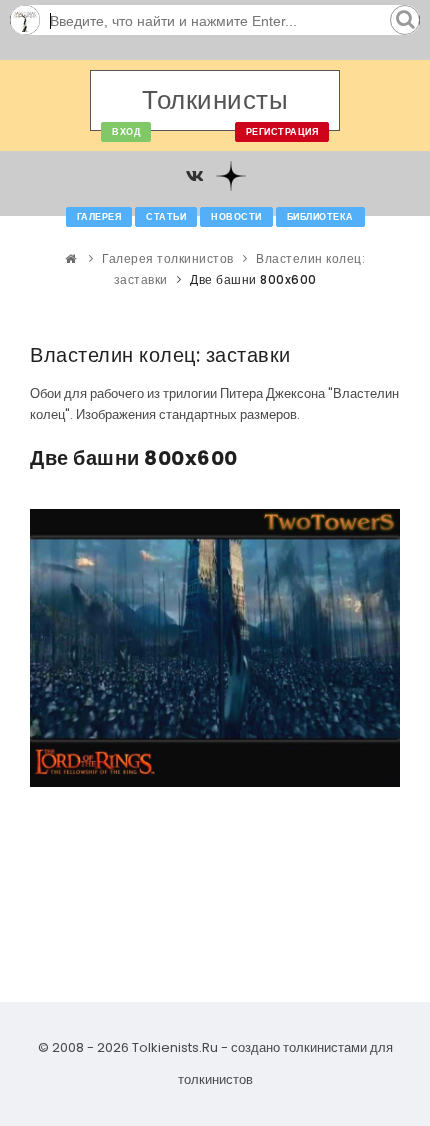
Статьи (166, 217)
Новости (236, 217)
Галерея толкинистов (168, 258)
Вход (126, 132)
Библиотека (320, 217)
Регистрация (282, 132)
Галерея (99, 217)
